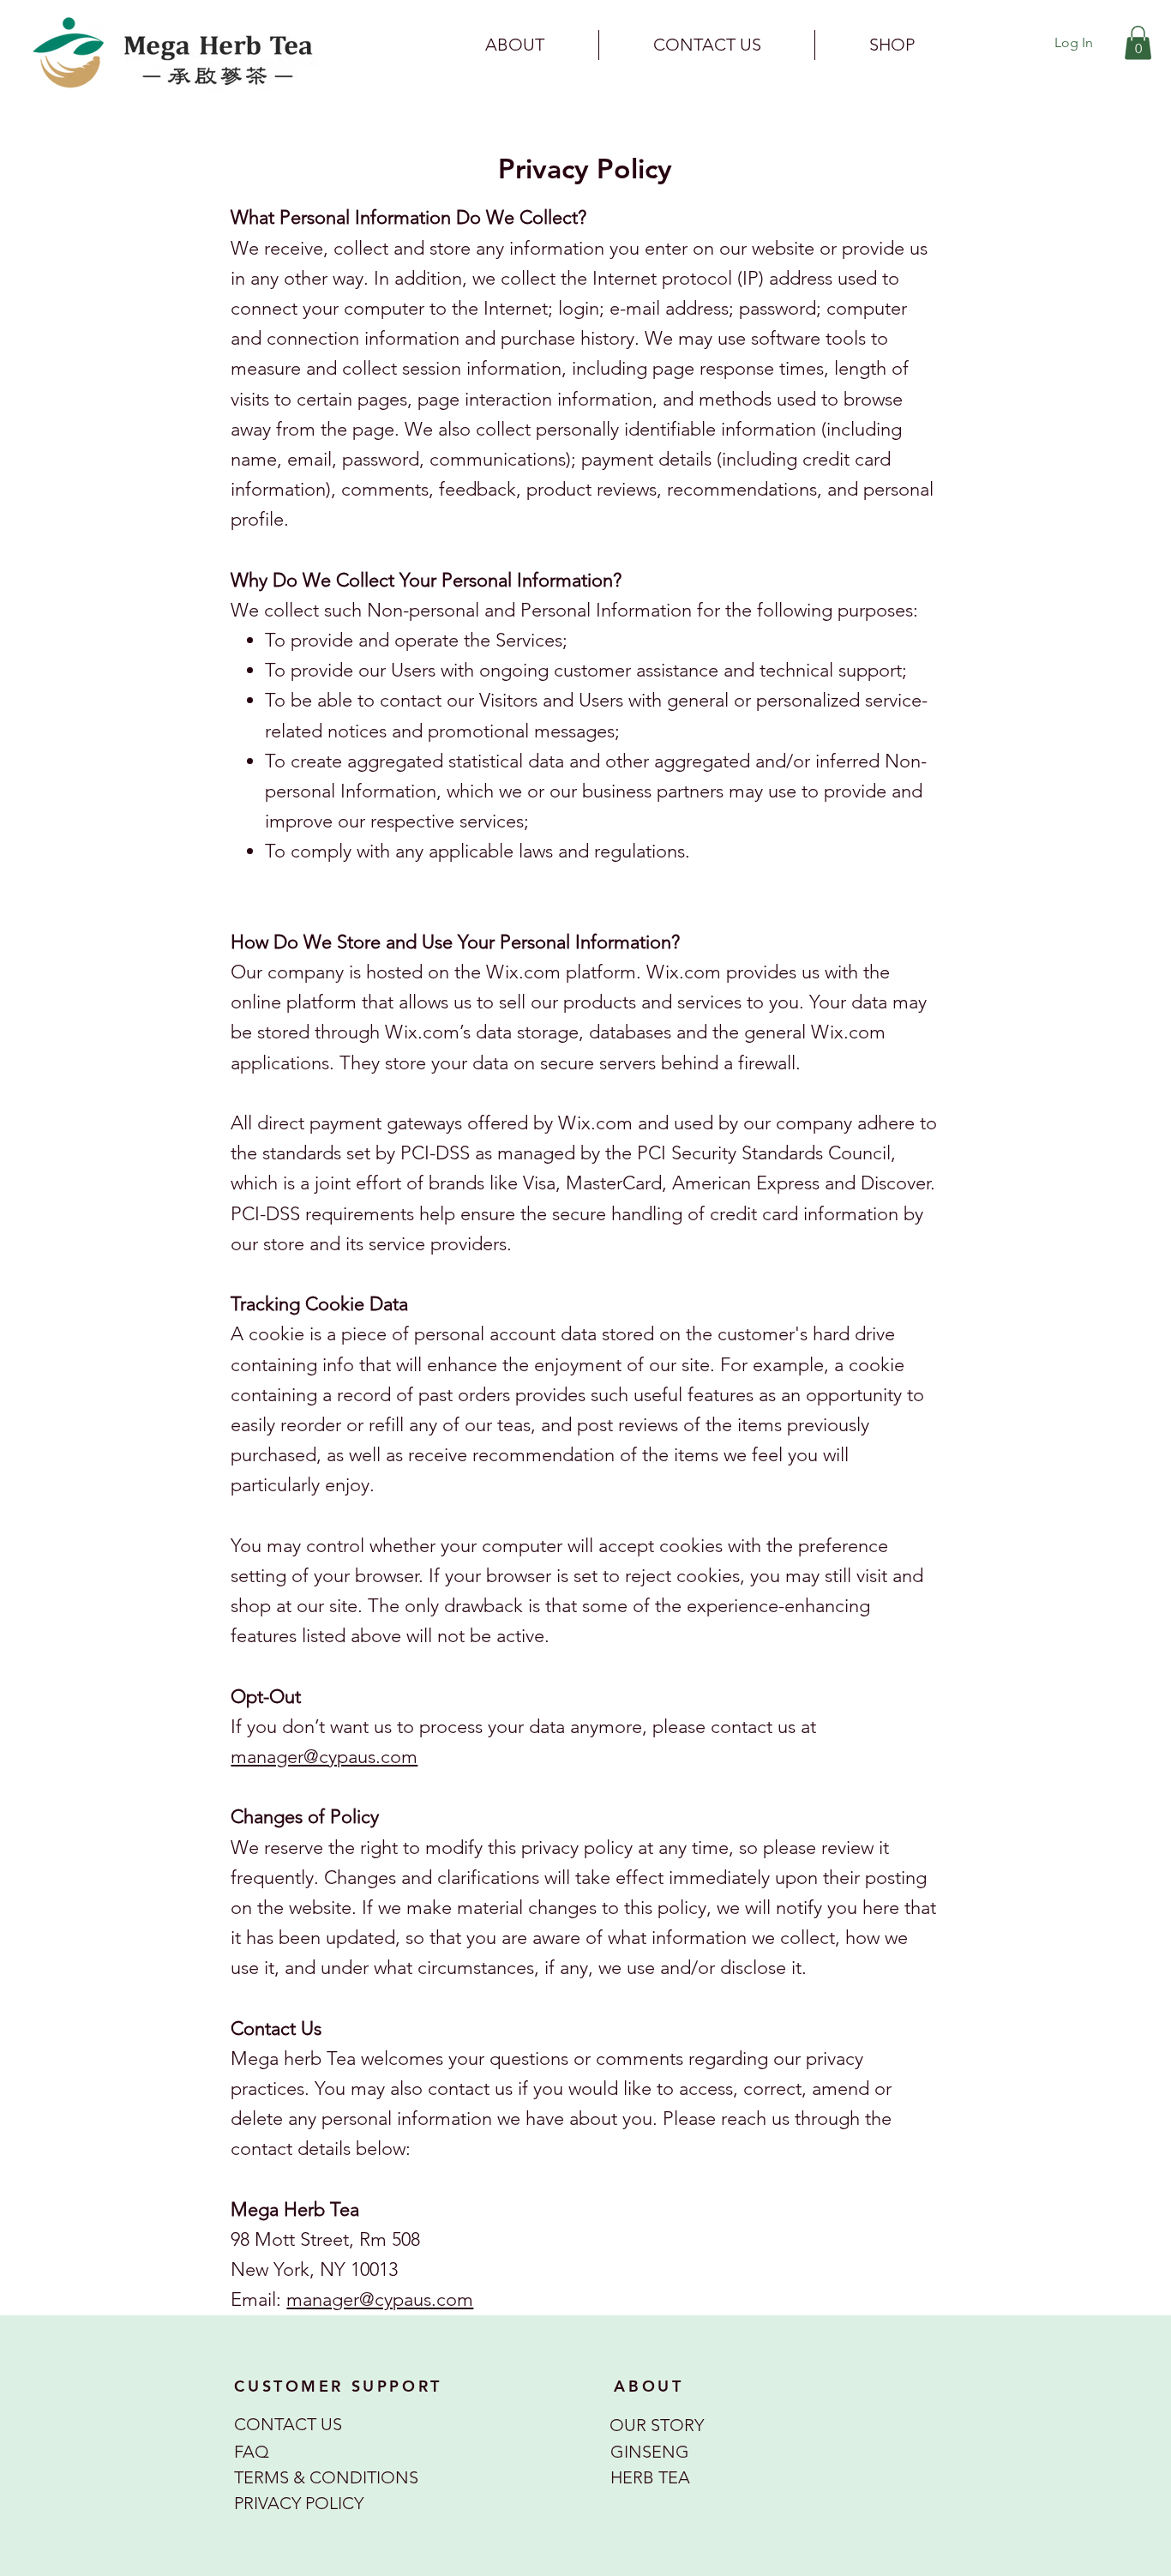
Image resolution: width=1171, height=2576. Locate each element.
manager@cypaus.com (324, 1757)
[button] (1138, 42)
